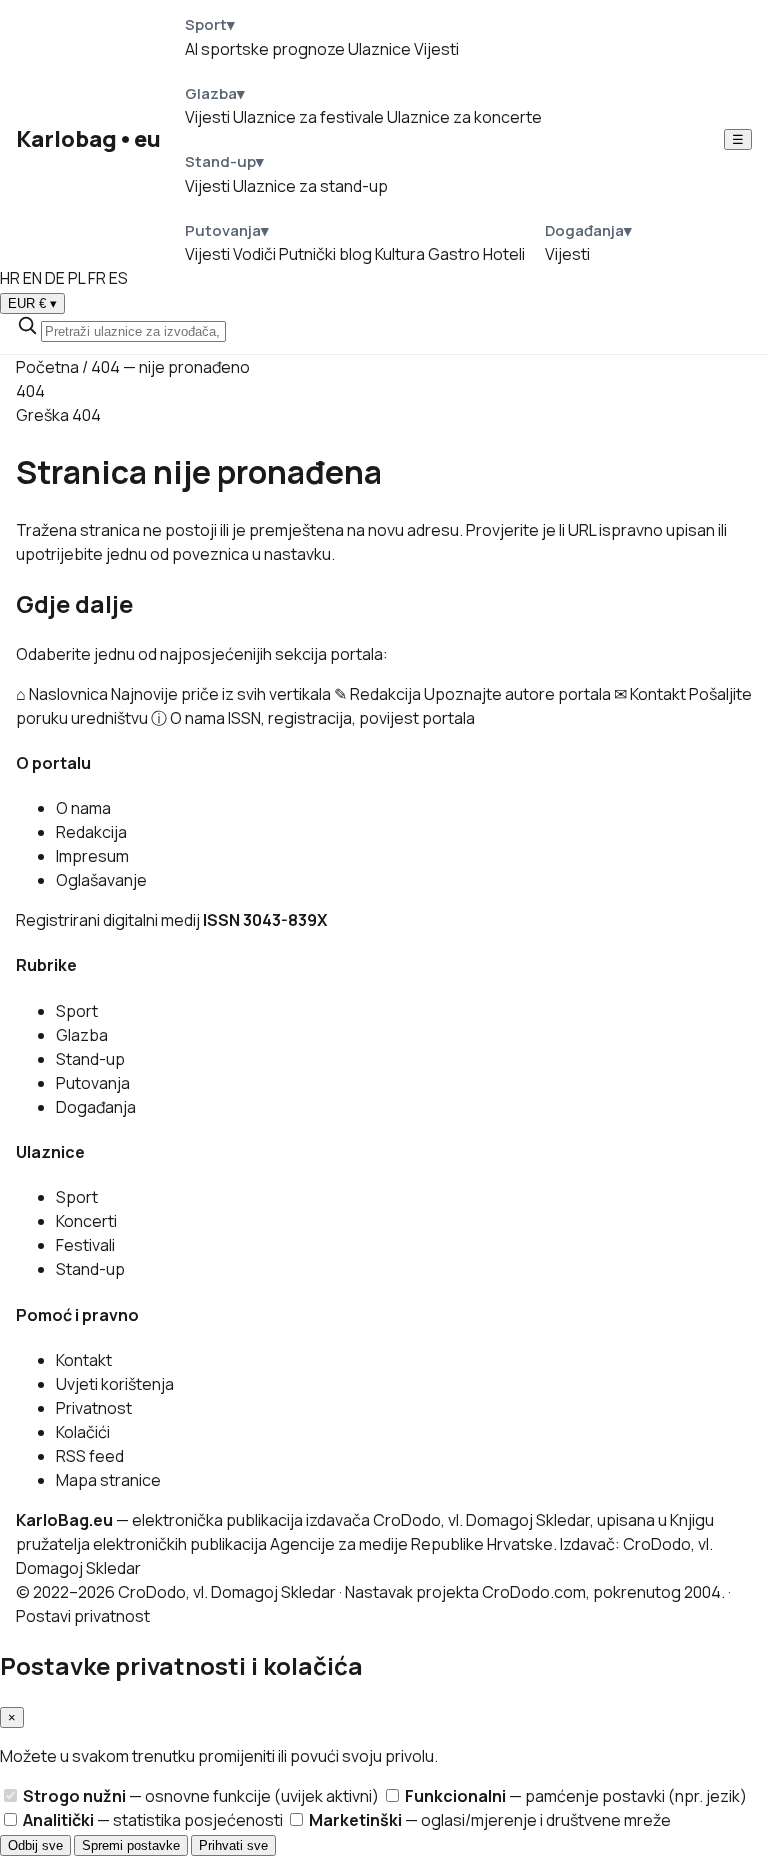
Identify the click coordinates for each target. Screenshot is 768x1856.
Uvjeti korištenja (115, 1384)
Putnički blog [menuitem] (325, 254)
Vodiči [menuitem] (254, 254)
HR (10, 278)
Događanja (96, 1107)
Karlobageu (88, 139)
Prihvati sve (233, 1845)
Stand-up (90, 1059)
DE (55, 278)
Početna (47, 367)
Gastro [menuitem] (454, 254)
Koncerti (86, 1221)
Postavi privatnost (83, 1616)
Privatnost (94, 1408)
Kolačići (83, 1432)
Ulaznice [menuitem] (379, 49)
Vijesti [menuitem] (436, 49)
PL (76, 278)
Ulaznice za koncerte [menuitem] (464, 117)
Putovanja (93, 1083)
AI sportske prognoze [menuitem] (265, 49)
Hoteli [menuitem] (504, 254)
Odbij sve (35, 1845)
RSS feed (90, 1456)
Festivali (85, 1245)
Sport (77, 1011)
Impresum (92, 856)
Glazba (82, 1035)
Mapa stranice (108, 1480)
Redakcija (91, 832)
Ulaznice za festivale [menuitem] (308, 117)
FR (97, 278)
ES (118, 278)
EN (32, 278)
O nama (83, 808)
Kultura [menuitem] (400, 254)
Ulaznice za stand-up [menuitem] (310, 186)
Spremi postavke (131, 1845)
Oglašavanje (101, 880)
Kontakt (84, 1360)
